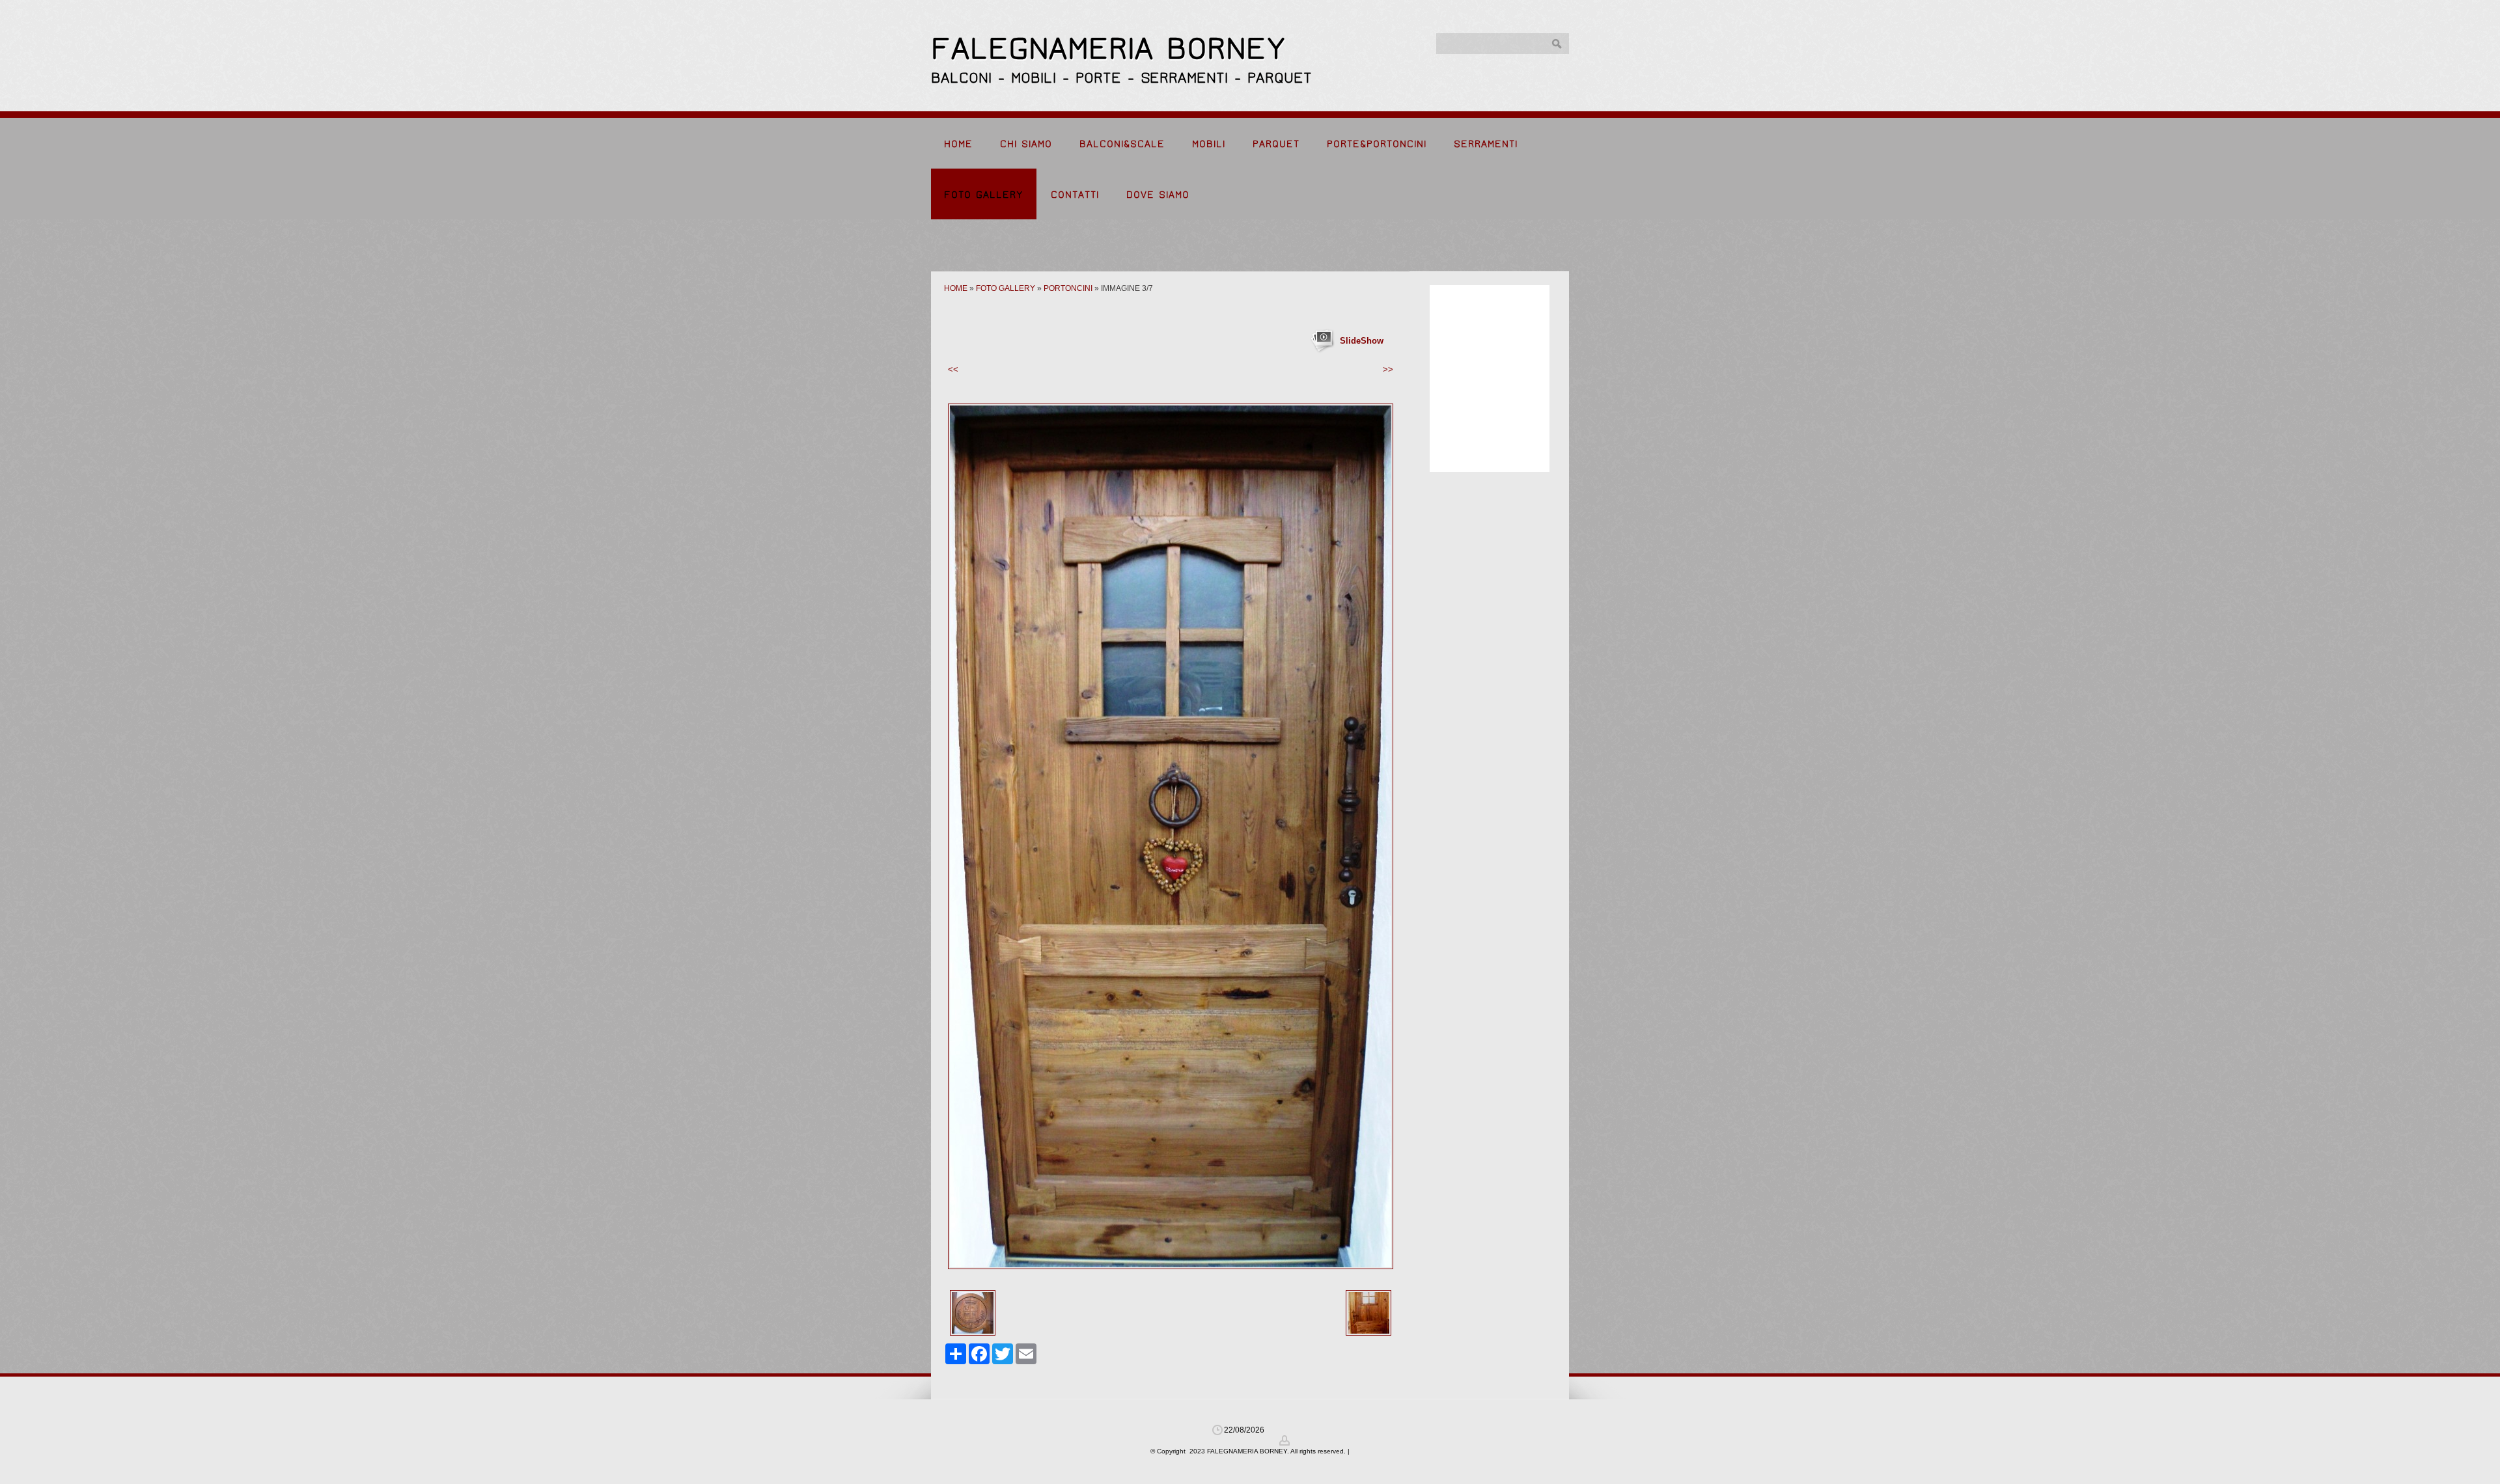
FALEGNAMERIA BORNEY (1108, 48)
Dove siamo (1158, 195)
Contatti (1075, 195)
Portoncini (1068, 288)
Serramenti (1486, 144)
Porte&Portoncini (1377, 144)
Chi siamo (1026, 144)
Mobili (1209, 144)
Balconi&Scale (1122, 144)
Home (958, 144)
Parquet (1276, 144)
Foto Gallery (984, 195)
